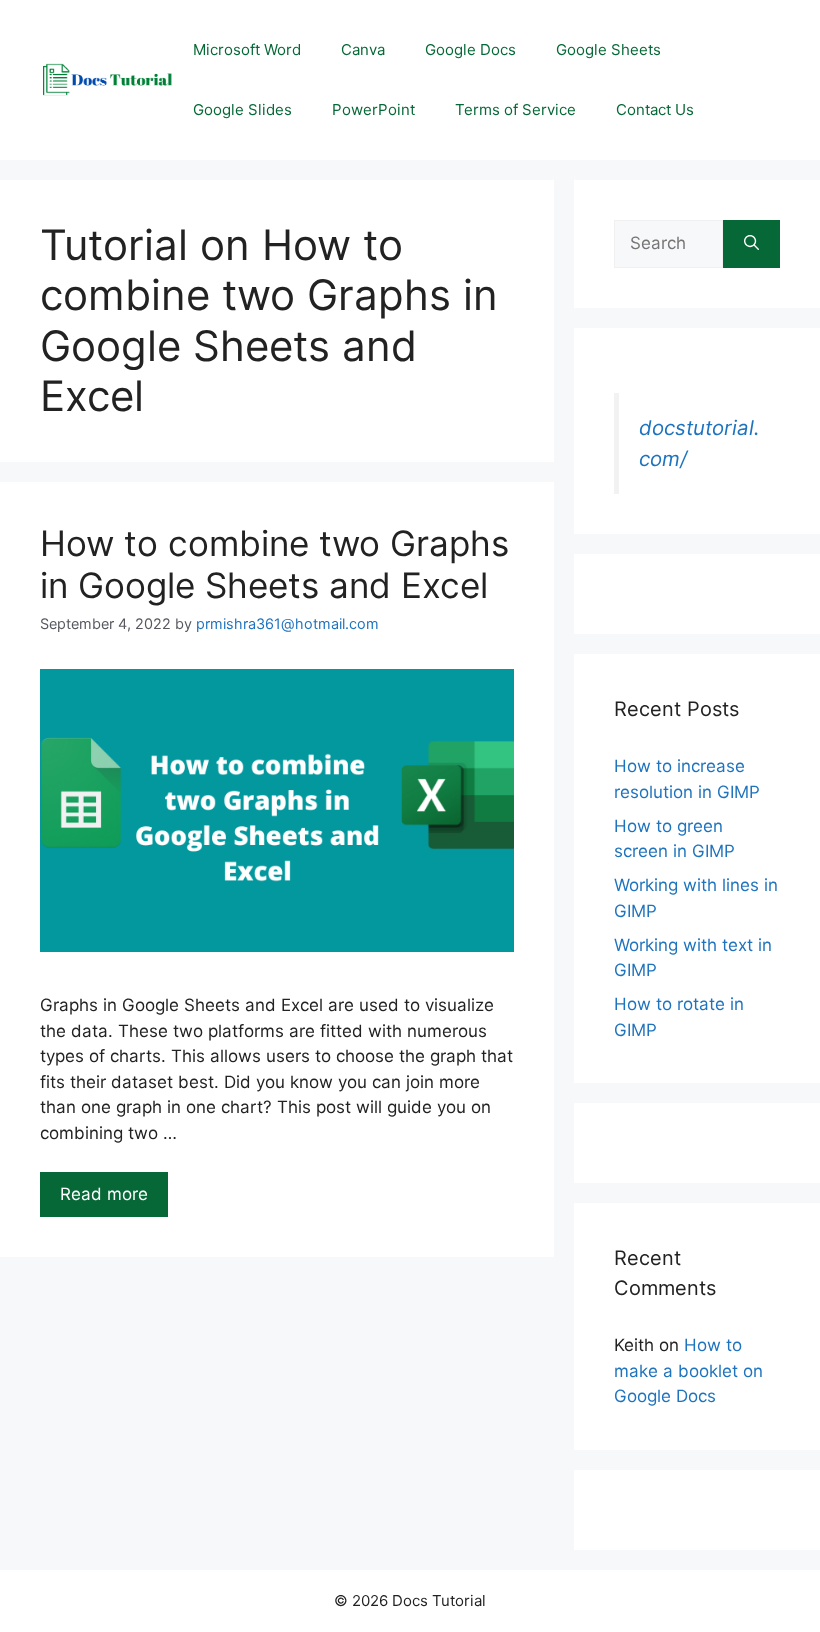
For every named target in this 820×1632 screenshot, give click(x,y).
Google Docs (470, 49)
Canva (363, 49)
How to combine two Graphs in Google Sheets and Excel (274, 564)
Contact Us (655, 109)
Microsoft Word (247, 49)
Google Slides (242, 109)
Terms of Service (515, 109)
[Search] (751, 244)
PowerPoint (373, 109)
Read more (104, 1194)
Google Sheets (608, 49)
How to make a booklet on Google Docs (688, 1370)
